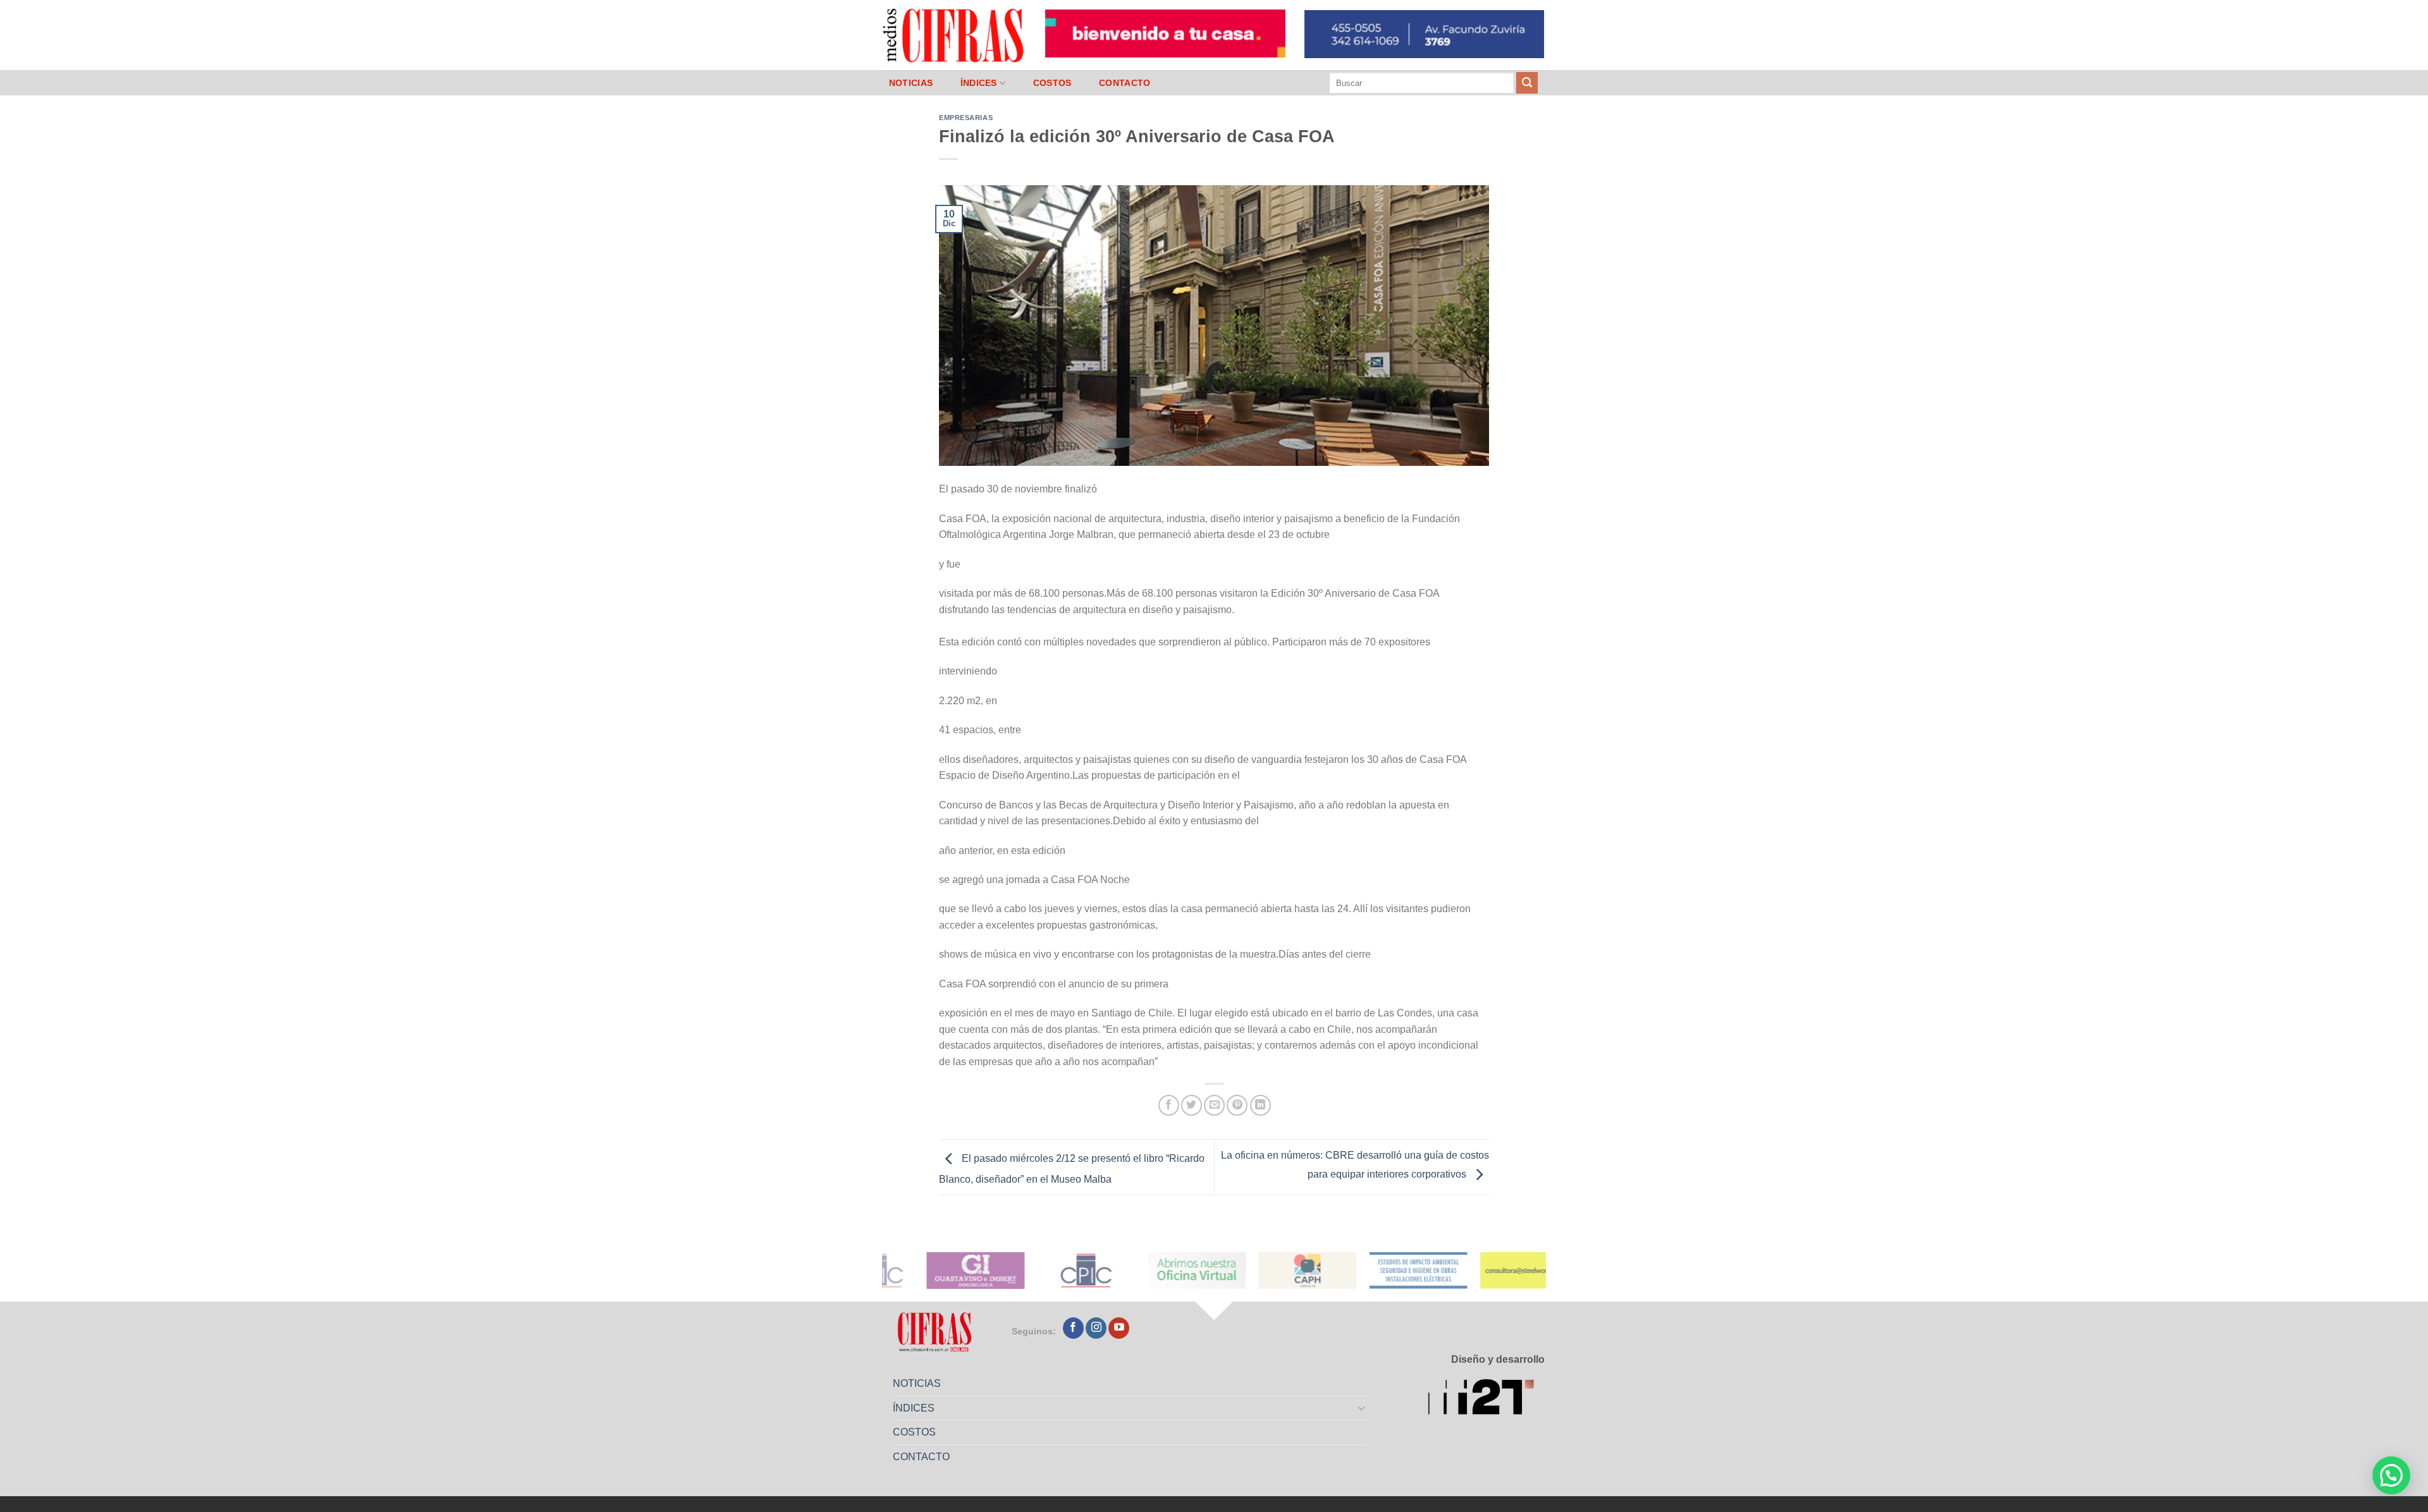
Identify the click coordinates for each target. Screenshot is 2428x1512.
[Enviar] (1527, 83)
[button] (2391, 1475)
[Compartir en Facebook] (1169, 1105)
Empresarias (966, 118)
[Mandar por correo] (1214, 1105)
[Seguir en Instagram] (1096, 1328)
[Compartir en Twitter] (1192, 1105)
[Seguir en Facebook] (1073, 1328)
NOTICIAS (911, 83)
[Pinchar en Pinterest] (1237, 1105)
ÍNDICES (979, 83)
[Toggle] (1362, 1408)
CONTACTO (1125, 83)
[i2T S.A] (1486, 1399)
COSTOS (1052, 83)
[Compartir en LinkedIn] (1260, 1105)
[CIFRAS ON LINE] (954, 35)
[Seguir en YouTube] (1119, 1328)
